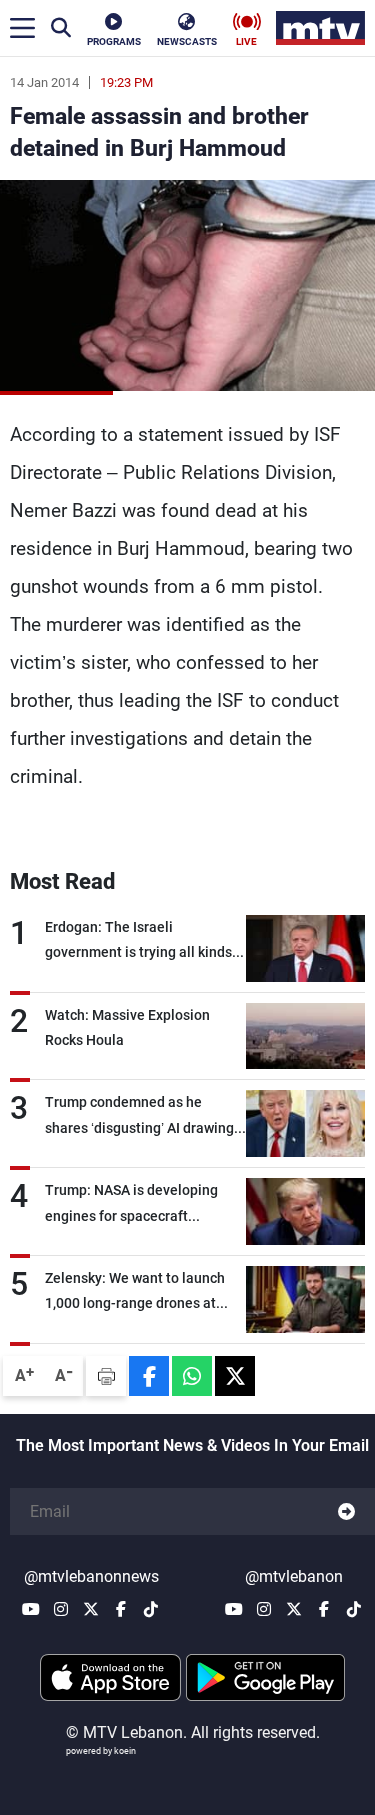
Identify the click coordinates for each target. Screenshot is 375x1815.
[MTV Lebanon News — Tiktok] (151, 1609)
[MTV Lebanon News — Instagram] (61, 1609)
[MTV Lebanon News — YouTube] (31, 1609)
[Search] (61, 28)
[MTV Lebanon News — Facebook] (121, 1609)
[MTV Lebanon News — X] (91, 1609)
